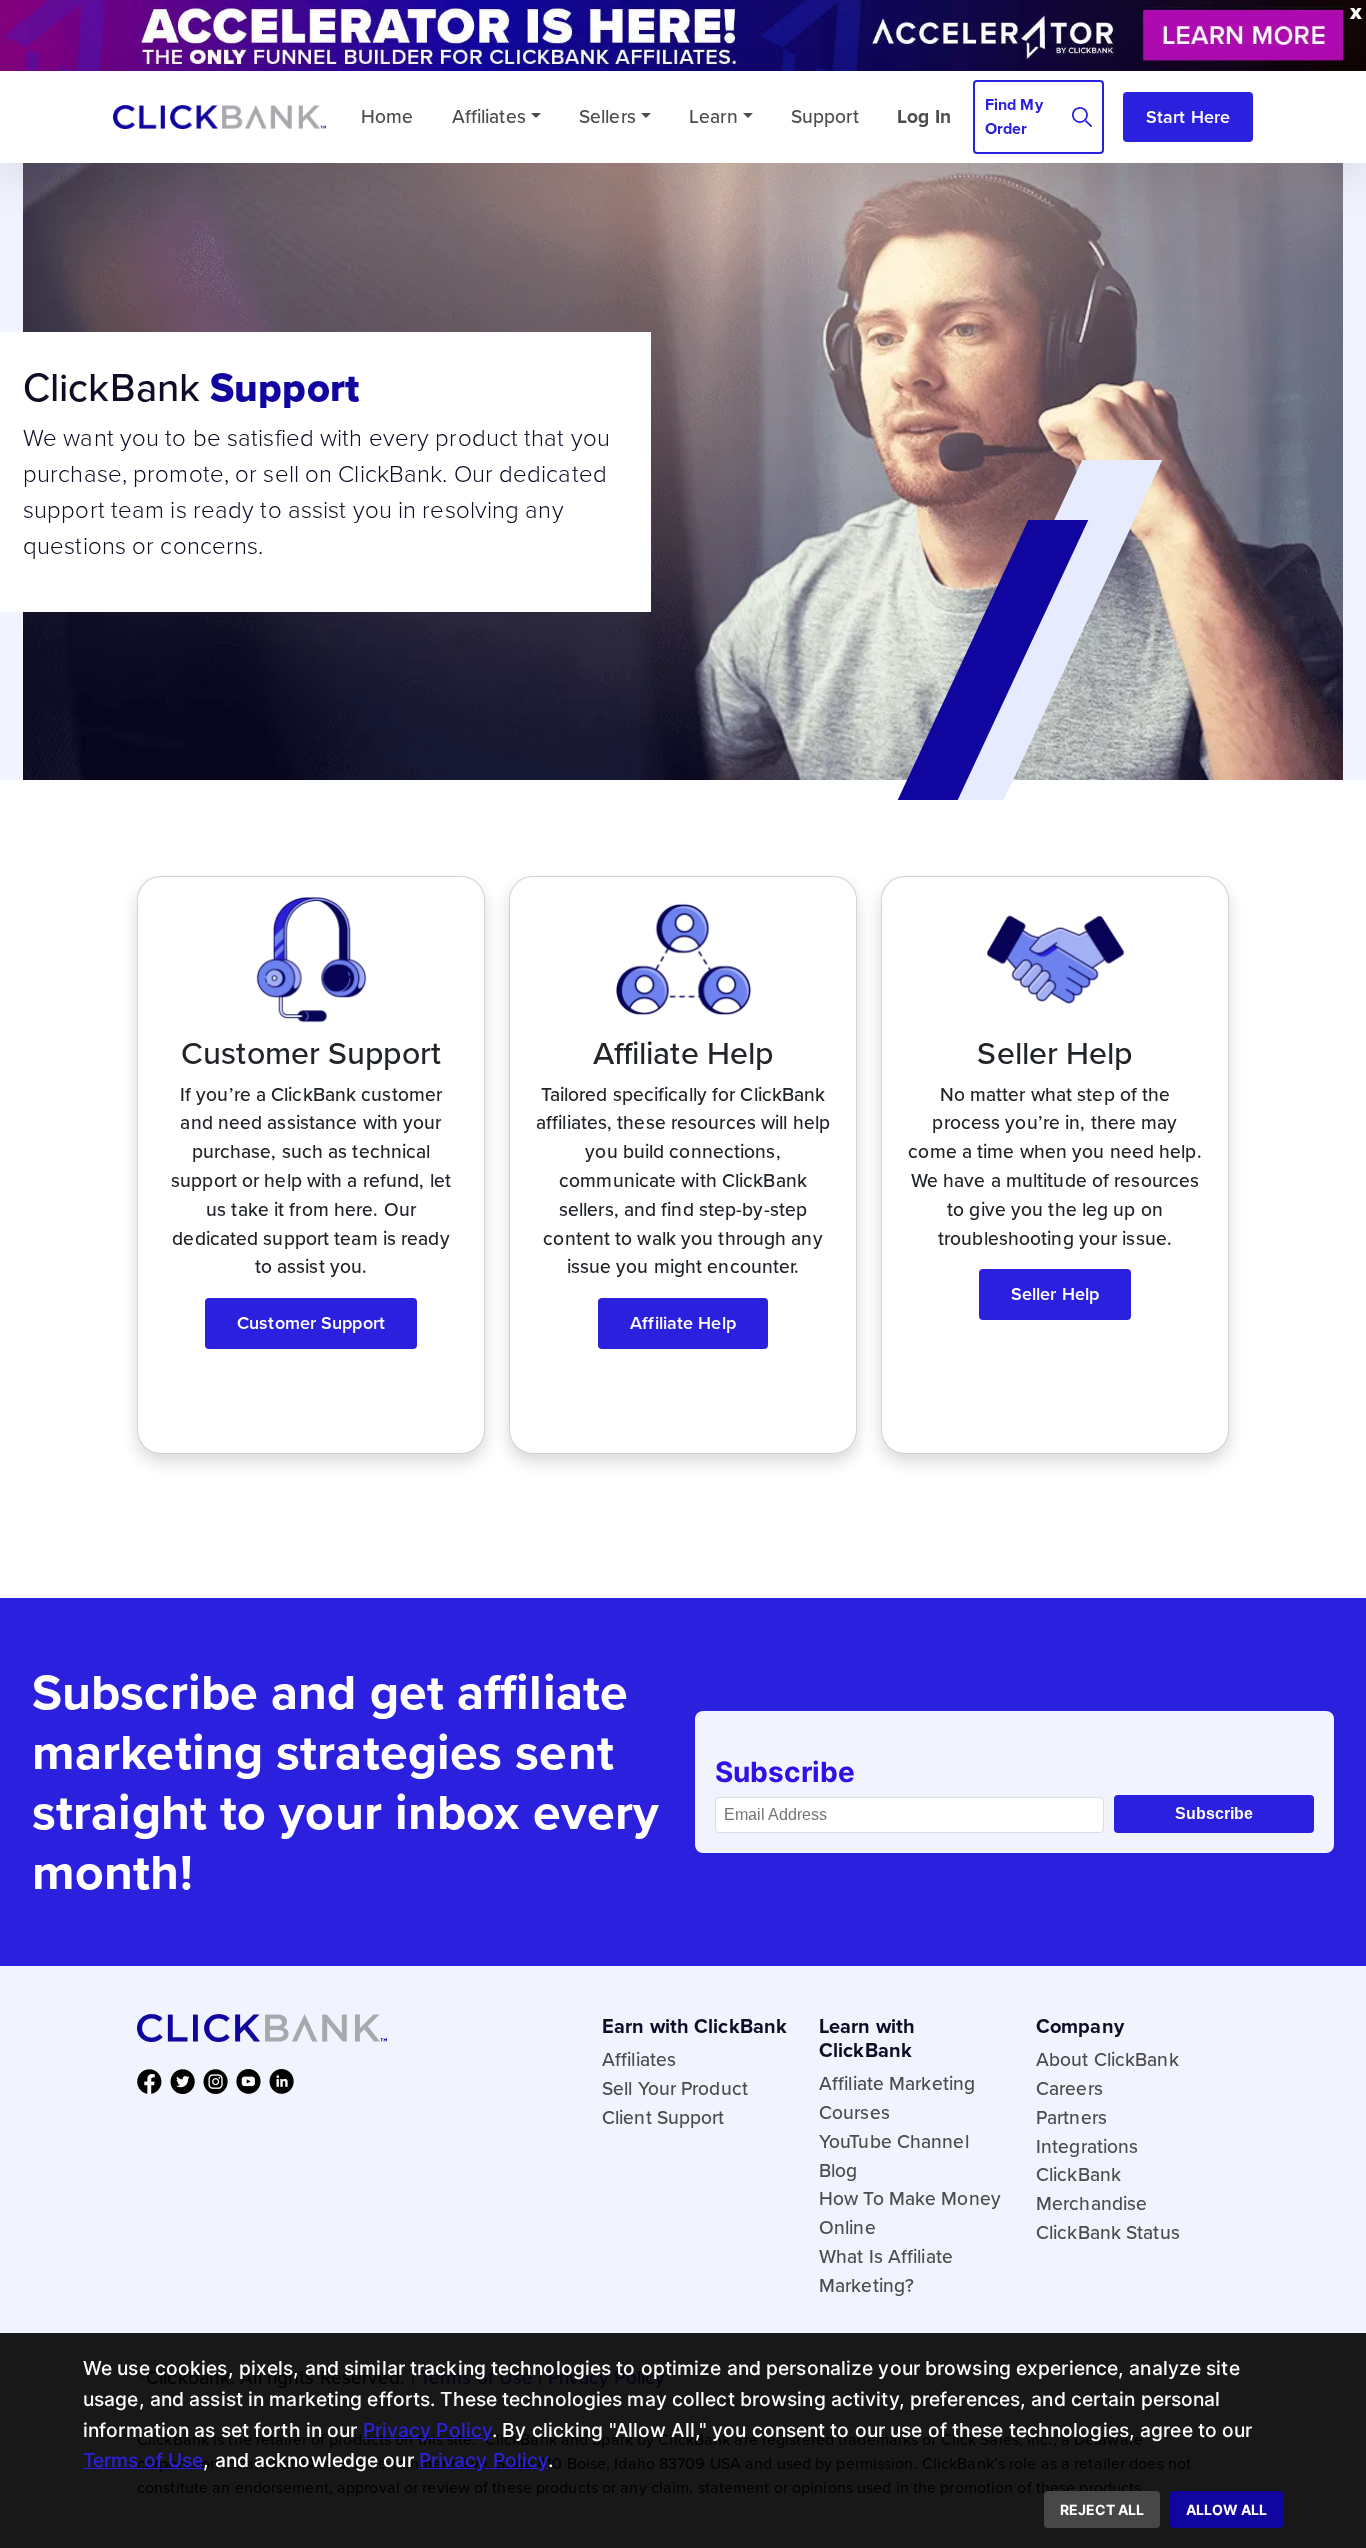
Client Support (663, 2117)
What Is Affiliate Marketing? (886, 2271)
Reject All (1102, 2509)
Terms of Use (143, 2460)
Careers (1069, 2088)
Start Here (1188, 117)
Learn (713, 116)
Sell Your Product (675, 2088)
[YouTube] (252, 2080)
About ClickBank (1107, 2059)
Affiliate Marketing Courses (897, 2098)
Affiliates (489, 116)
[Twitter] (186, 2080)
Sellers (607, 116)
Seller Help (1055, 1294)
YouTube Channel (894, 2141)
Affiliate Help (683, 1323)
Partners (1071, 2117)
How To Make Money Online (910, 2213)
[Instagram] (219, 2080)
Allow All (1226, 2509)
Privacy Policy (428, 2430)
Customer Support (311, 1323)
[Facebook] (153, 2080)
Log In (924, 116)
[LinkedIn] (285, 2080)
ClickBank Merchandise (1091, 2189)
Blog (838, 2170)
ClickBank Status (1108, 2232)
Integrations (1087, 2146)
